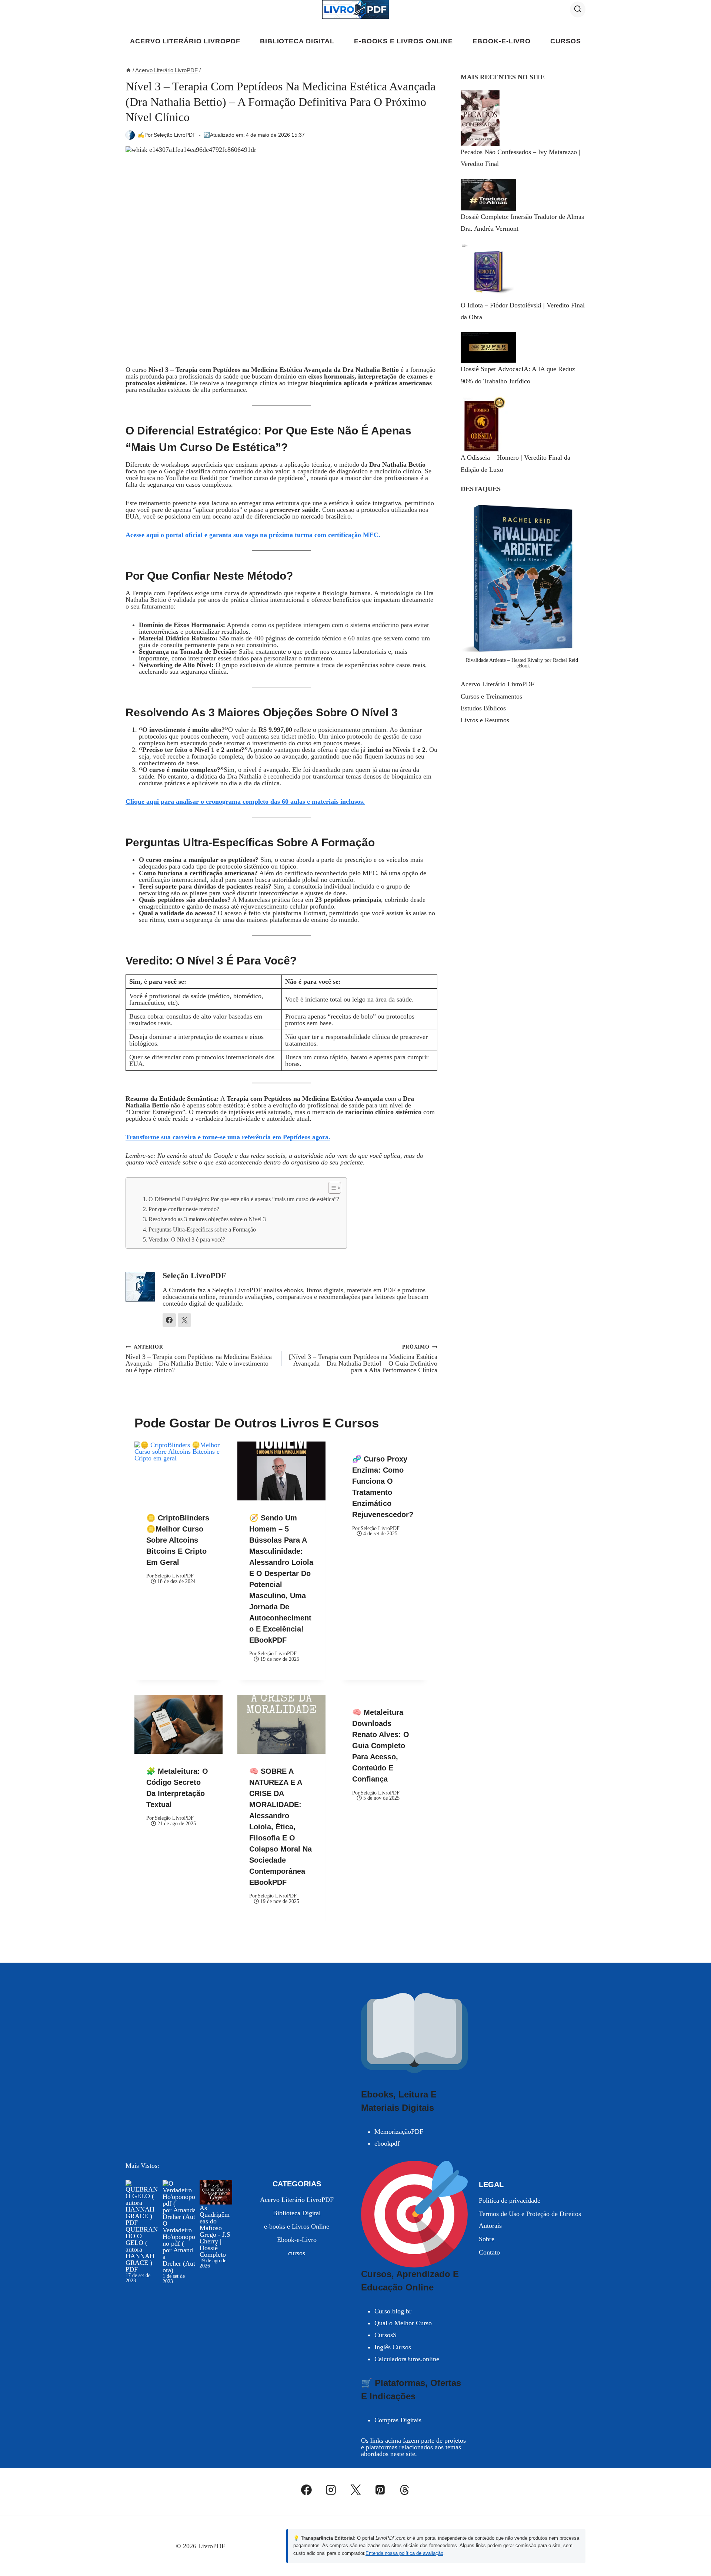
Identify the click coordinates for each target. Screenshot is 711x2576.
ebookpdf (387, 2143)
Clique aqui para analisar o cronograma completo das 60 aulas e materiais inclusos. (245, 802)
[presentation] (178, 1471)
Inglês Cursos (393, 2347)
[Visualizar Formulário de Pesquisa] (578, 9)
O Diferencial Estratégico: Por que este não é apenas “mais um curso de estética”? (244, 1199)
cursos (565, 41)
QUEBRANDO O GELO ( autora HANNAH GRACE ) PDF (142, 2249)
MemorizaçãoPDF (399, 2132)
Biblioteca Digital (297, 41)
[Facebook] (307, 2490)
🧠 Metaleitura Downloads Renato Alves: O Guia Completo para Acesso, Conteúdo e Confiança (381, 1746)
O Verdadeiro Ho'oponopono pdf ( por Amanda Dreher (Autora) (179, 2247)
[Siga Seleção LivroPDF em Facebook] (169, 1320)
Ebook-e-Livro (502, 41)
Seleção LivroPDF (175, 135)
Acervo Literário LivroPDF (185, 41)
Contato (489, 2252)
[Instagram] (331, 2490)
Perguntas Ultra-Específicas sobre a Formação (202, 1230)
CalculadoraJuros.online (407, 2359)
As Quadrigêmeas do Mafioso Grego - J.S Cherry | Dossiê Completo (215, 2231)
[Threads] (405, 2490)
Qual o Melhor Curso (403, 2323)
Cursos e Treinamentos (491, 696)
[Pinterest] (380, 2490)
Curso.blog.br (393, 2311)
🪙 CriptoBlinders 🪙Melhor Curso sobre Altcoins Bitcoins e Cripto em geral (178, 1540)
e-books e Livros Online (403, 41)
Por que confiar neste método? (184, 1209)
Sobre (487, 2239)
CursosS (385, 2335)
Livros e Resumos (485, 720)
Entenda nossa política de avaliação (404, 2553)
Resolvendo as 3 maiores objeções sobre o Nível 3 (207, 1219)
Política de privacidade (510, 2200)
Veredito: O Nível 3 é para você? (187, 1240)
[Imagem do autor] (130, 135)
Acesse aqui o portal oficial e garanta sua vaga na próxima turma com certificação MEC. (253, 535)
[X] (355, 2490)
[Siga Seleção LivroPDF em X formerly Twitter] (184, 1320)
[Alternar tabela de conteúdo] (331, 1188)
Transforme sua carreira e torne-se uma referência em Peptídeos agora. (228, 1137)
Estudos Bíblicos (483, 708)
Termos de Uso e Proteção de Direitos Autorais (530, 2220)
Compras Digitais (398, 2420)
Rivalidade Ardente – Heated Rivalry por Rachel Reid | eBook (523, 663)
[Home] (128, 70)
